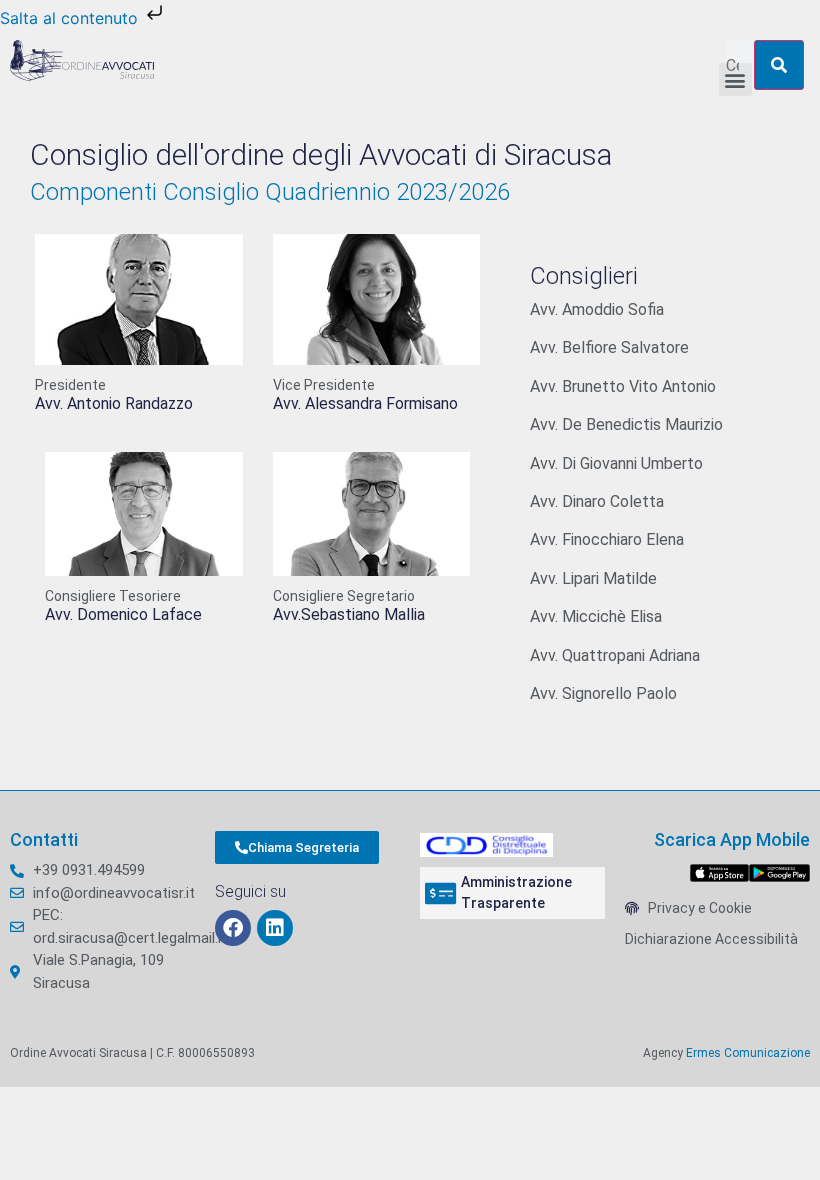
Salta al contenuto (71, 18)
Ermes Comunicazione (748, 1053)
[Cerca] (779, 65)
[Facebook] (233, 928)
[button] (735, 79)
